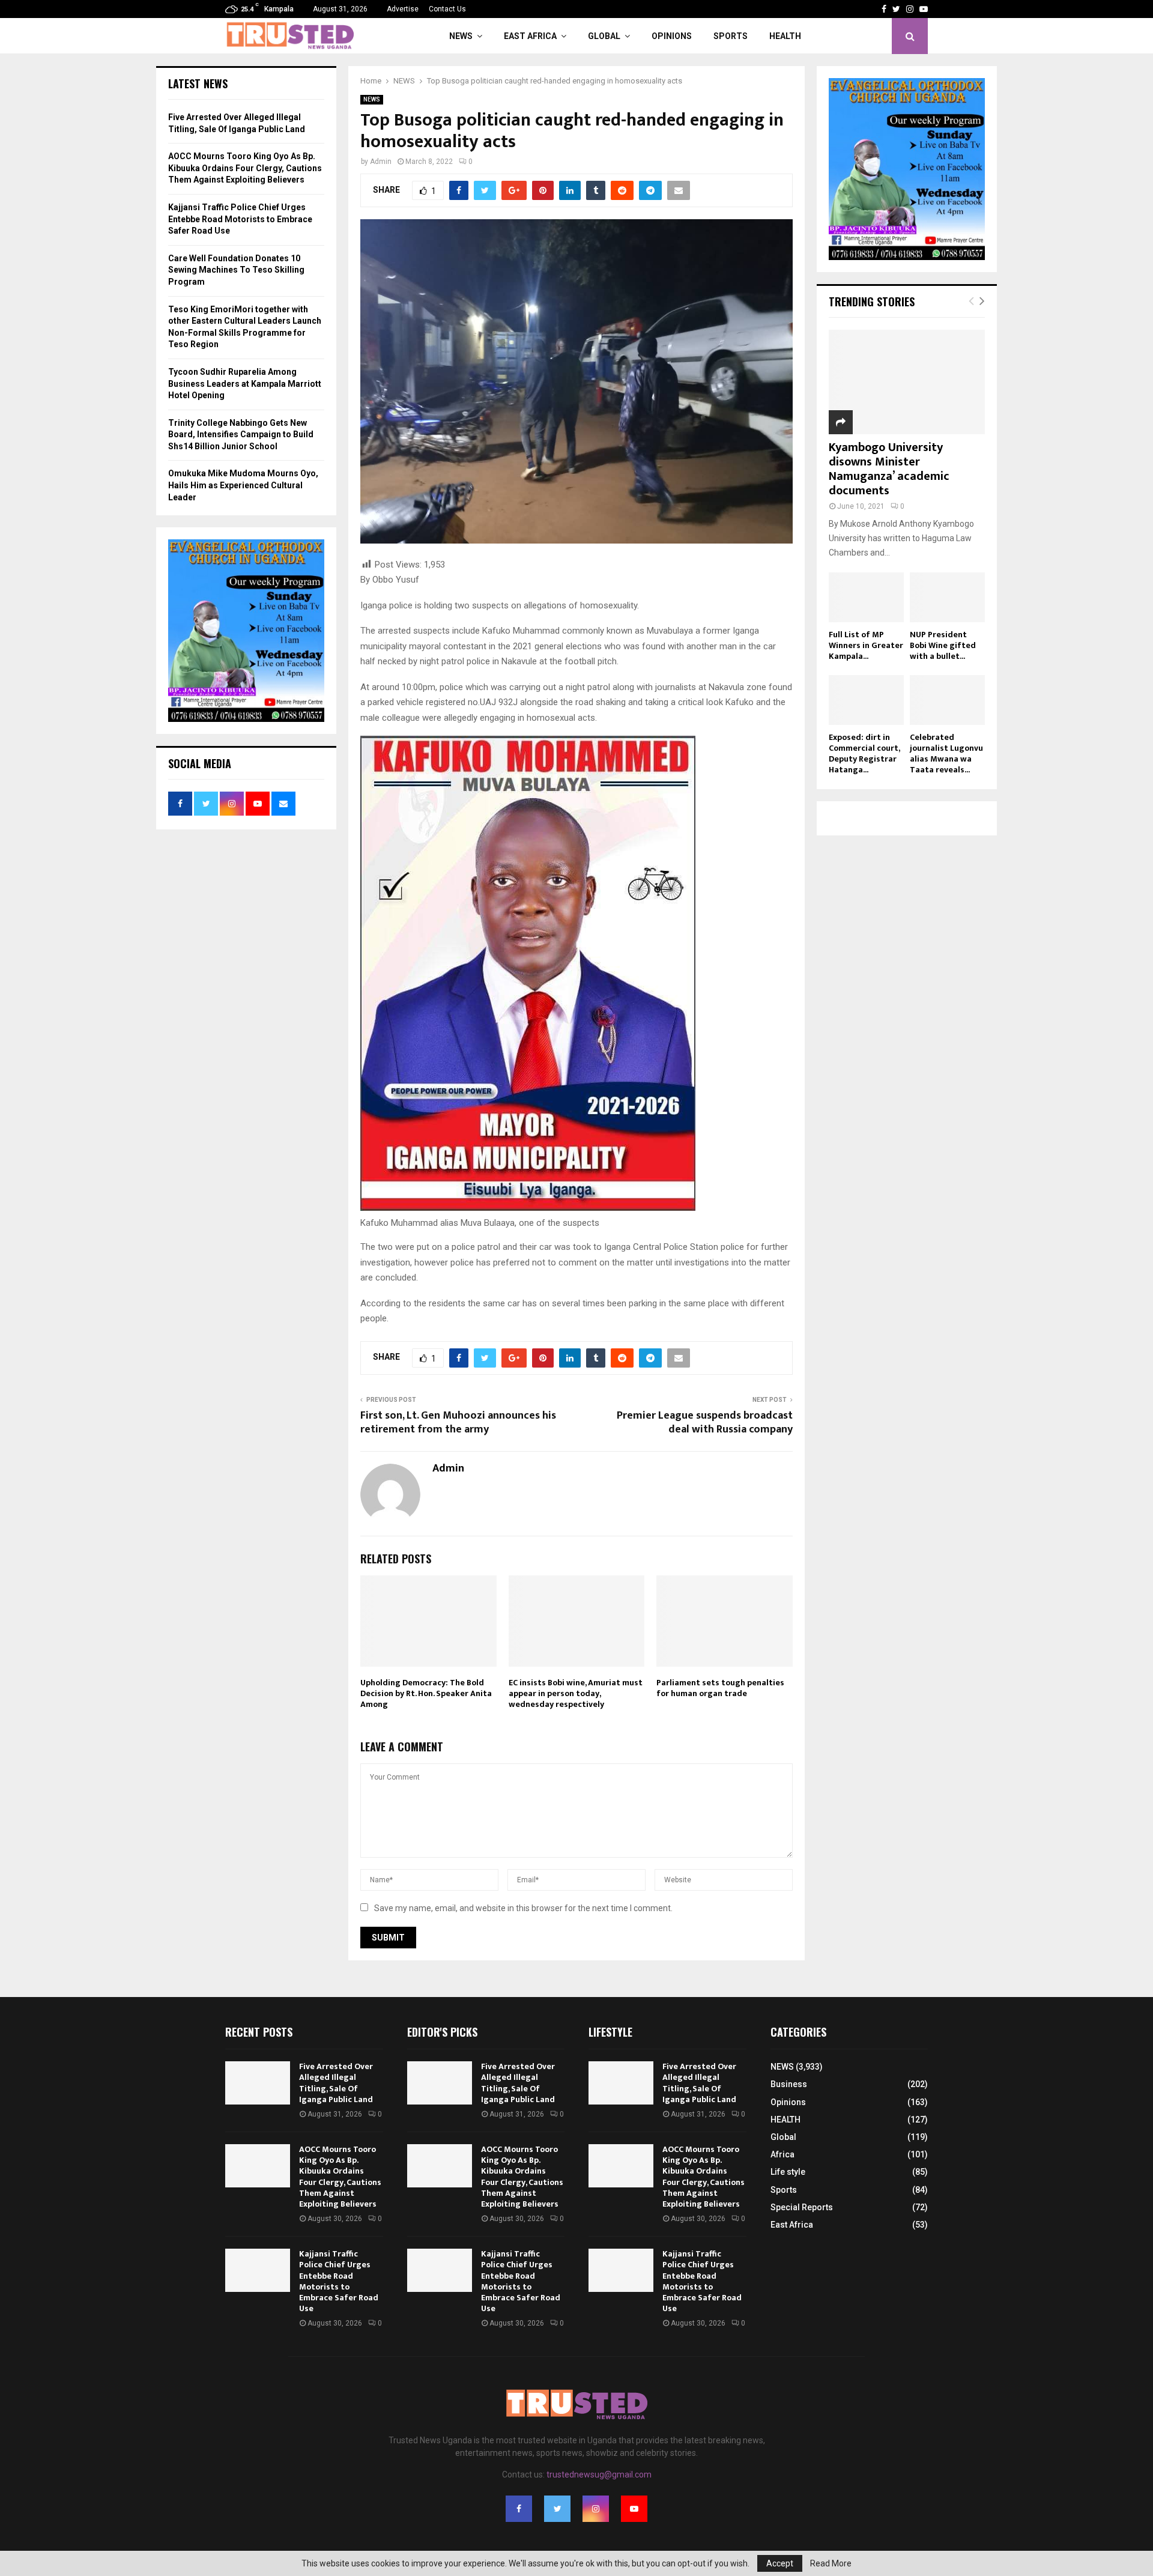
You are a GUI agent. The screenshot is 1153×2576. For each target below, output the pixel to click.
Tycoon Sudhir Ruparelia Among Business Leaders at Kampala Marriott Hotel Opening (245, 383)
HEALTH (785, 36)
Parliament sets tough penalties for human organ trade (720, 1688)
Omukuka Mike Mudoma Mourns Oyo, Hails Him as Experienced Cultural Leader (243, 485)
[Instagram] (596, 2509)
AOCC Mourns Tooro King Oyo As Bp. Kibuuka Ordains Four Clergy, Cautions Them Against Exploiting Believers (245, 168)
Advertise (403, 9)
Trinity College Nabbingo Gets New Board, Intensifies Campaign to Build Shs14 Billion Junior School (241, 435)
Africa (782, 2154)
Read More (831, 2563)
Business (789, 2084)
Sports (731, 36)
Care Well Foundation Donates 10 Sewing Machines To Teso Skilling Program (236, 270)
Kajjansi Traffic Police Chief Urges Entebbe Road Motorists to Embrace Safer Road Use (240, 219)
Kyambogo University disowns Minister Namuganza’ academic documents (889, 469)
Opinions (672, 36)
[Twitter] (557, 2509)
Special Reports (802, 2207)
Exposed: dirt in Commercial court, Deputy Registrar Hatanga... (864, 753)
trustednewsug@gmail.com (599, 2474)
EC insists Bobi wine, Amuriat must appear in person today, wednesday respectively (576, 1693)
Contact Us (447, 9)
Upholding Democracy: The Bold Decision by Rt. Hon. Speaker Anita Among (426, 1693)
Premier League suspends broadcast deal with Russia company (705, 1423)
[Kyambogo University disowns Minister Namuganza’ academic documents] (907, 382)
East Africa (530, 36)
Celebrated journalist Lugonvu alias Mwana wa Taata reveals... (946, 753)
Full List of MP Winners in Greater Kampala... (866, 645)
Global (604, 36)
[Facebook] (519, 2509)
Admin (381, 162)
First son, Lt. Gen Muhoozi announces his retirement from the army (458, 1423)
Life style (788, 2172)
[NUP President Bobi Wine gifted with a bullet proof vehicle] (947, 597)
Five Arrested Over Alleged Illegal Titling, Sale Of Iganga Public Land (336, 2083)
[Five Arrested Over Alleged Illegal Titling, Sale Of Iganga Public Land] (258, 2083)
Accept (780, 2563)
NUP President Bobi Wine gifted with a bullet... (943, 645)
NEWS (461, 36)
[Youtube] (634, 2509)
